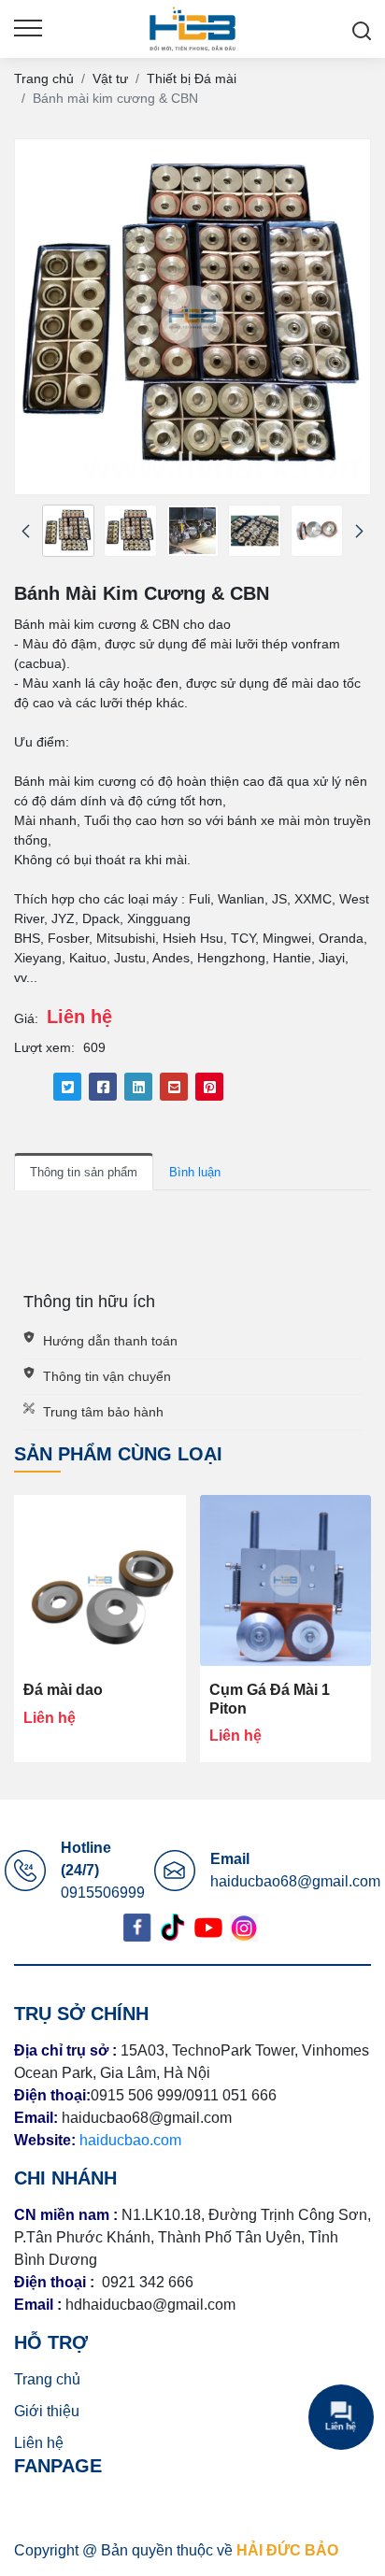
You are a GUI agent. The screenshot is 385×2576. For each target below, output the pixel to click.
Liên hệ (39, 2443)
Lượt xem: (44, 1047)
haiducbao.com (130, 2140)
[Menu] (28, 29)
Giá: (26, 1018)
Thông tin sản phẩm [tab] (84, 1172)
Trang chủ (47, 2379)
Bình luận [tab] (195, 1172)
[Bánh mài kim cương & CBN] (68, 531)
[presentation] (26, 531)
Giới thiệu (47, 2411)
